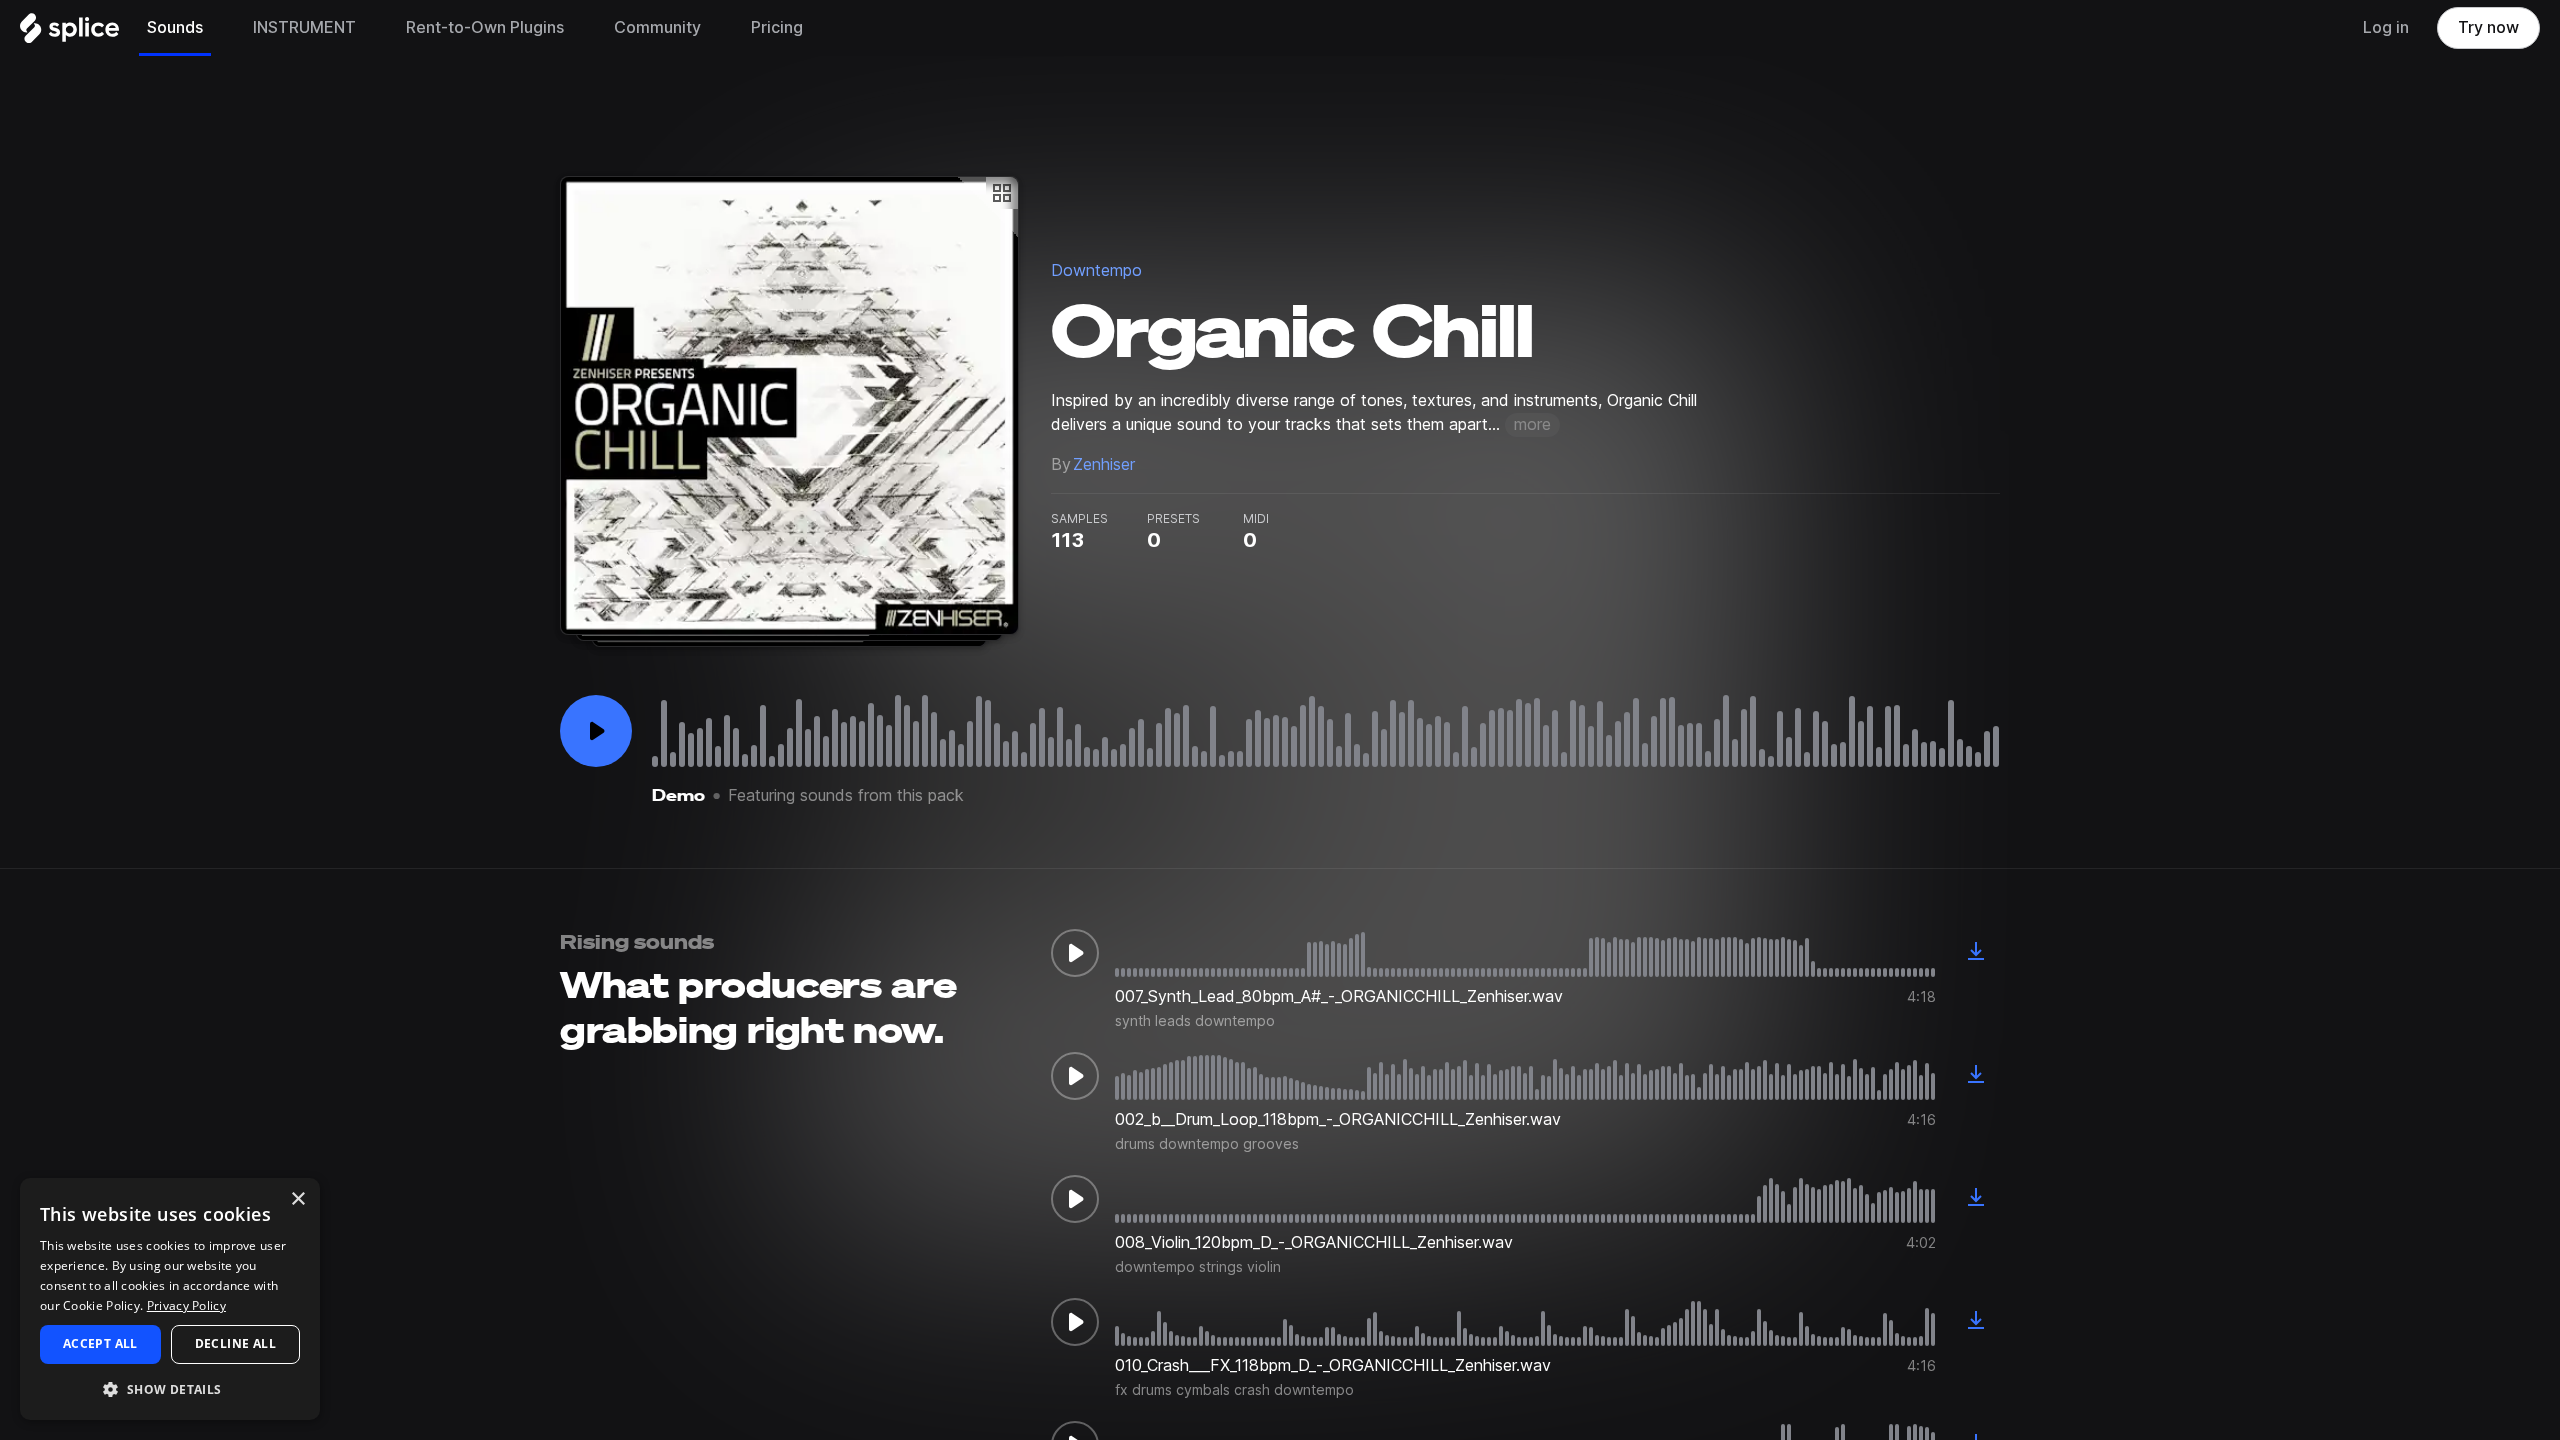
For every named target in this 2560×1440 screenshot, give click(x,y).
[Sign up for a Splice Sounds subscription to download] (1976, 953)
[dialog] (170, 1299)
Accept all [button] (100, 1343)
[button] (170, 1388)
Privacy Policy (186, 1305)
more (1532, 424)
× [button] (297, 1199)
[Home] (69, 33)
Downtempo (1096, 270)
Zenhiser (1104, 464)
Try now (2488, 27)
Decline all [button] (235, 1343)
